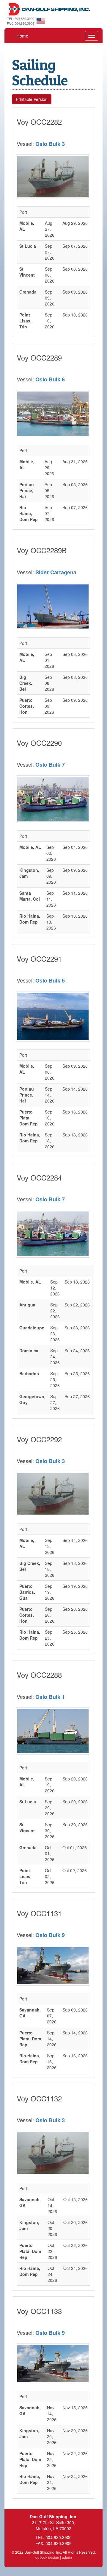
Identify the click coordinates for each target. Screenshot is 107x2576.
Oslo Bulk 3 (50, 144)
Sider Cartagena (56, 572)
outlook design (47, 2557)
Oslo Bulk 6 (50, 379)
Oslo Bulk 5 (50, 980)
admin (67, 2557)
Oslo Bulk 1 (50, 1697)
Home (22, 36)
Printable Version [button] (32, 99)
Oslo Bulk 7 (50, 765)
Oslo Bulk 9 (50, 1935)
